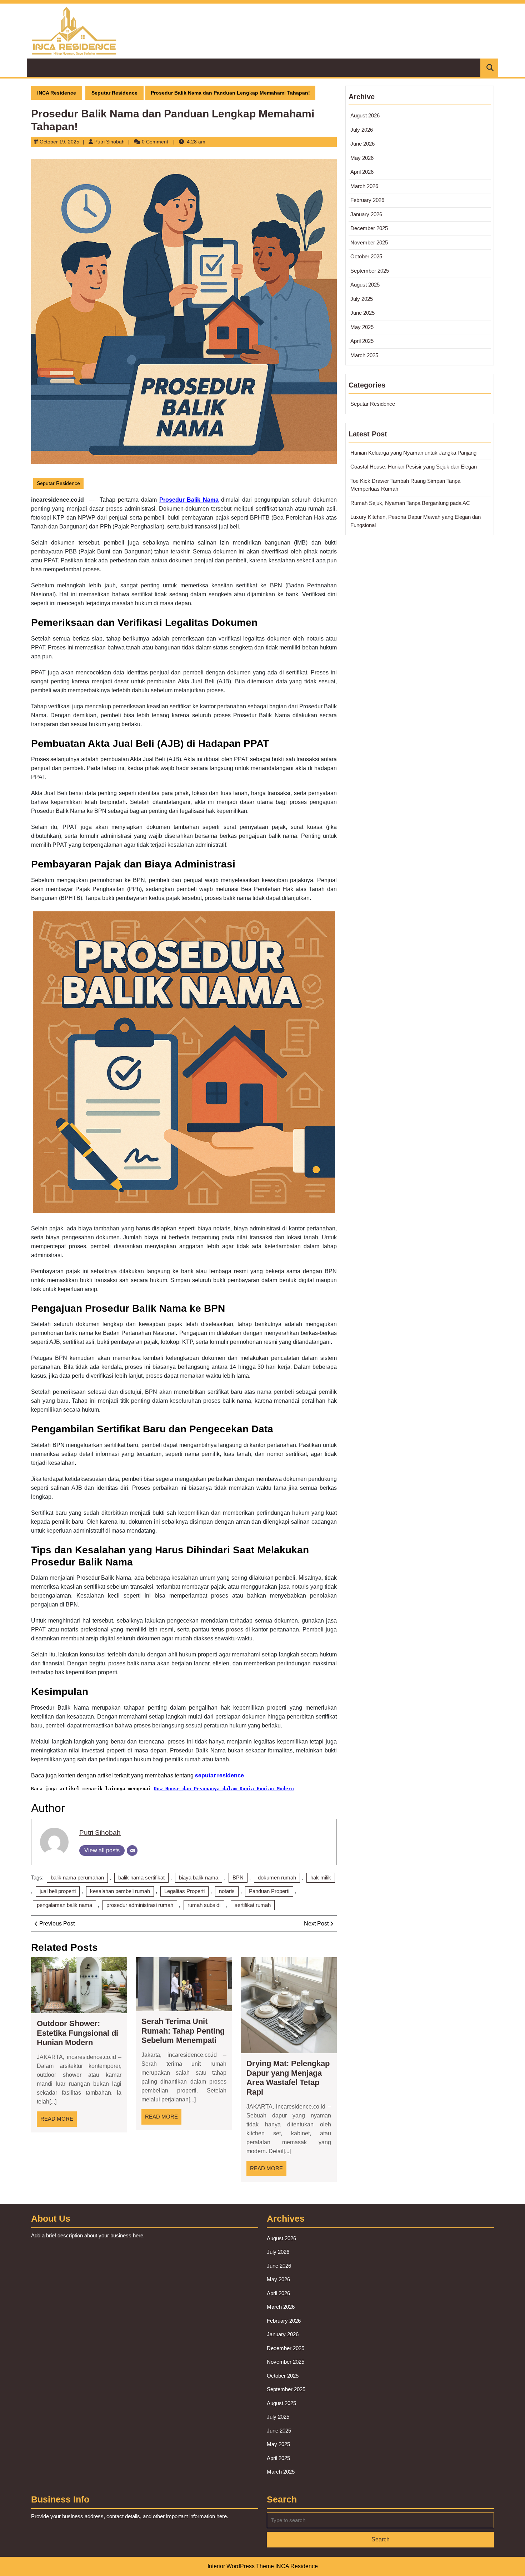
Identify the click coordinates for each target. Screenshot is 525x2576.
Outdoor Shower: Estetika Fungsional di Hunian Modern (77, 2033)
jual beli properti (58, 1891)
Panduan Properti (269, 1891)
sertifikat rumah (253, 1905)
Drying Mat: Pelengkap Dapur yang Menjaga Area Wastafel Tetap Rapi (288, 2077)
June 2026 (362, 144)
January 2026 (366, 214)
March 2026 (364, 186)
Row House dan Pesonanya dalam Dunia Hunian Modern (224, 1789)
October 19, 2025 (59, 142)
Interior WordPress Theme (241, 2566)
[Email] (132, 1851)
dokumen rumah (277, 1877)
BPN (238, 1877)
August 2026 (365, 115)
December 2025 (369, 228)
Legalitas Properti (184, 1891)
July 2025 (362, 299)
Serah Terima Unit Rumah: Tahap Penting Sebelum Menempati (183, 2031)
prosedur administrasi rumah (140, 1905)
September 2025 (370, 271)
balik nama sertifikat (141, 1877)
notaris (227, 1891)
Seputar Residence (114, 93)
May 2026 (362, 158)
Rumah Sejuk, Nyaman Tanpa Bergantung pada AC (410, 503)
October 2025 (366, 256)
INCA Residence (57, 93)
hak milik (321, 1877)
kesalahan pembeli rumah (120, 1891)
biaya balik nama (199, 1877)
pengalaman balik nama (64, 1905)
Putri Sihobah (109, 142)
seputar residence (219, 1775)
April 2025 (362, 341)
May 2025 (362, 327)
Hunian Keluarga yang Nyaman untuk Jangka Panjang (413, 453)
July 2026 (362, 130)
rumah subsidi (204, 1905)
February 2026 (367, 200)
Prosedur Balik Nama (189, 500)
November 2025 (369, 242)
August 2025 (365, 285)
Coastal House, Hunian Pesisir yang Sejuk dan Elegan (414, 467)
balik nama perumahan (77, 1877)
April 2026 (362, 172)
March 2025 (364, 355)
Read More (59, 2121)
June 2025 (362, 313)
